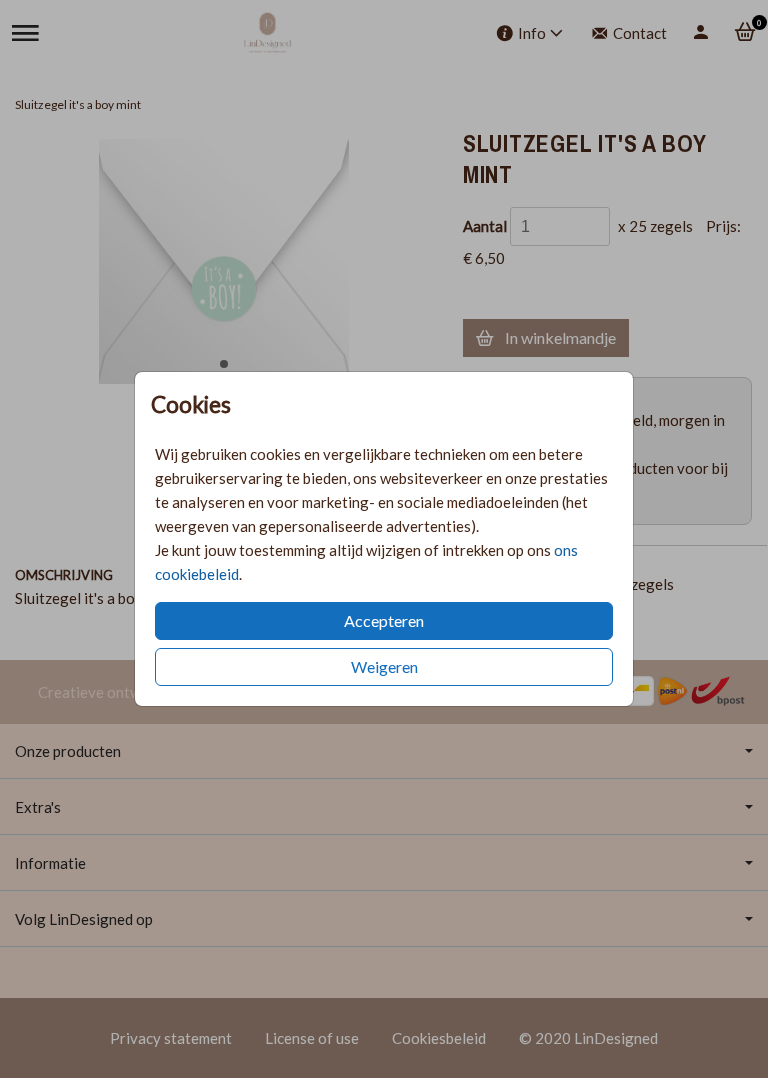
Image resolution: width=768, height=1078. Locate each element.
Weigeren (384, 666)
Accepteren (384, 620)
